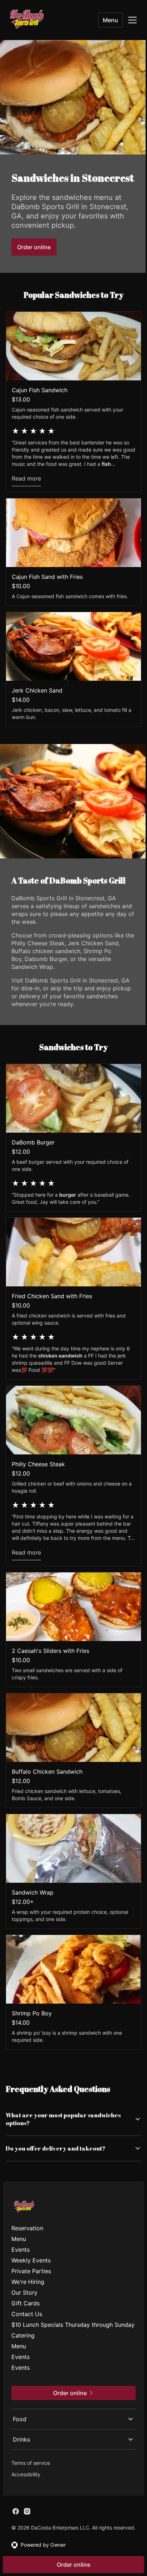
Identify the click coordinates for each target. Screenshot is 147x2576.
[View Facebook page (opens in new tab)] (16, 2532)
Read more (26, 478)
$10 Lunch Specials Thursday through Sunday (62, 2341)
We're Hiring (28, 2294)
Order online (34, 247)
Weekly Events (31, 2273)
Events (21, 2262)
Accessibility (26, 2495)
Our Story (24, 2305)
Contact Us (27, 2326)
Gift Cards (26, 2316)
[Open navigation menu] (132, 20)
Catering (23, 2356)
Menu (110, 20)
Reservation (27, 2241)
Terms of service (31, 2483)
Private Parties (31, 2284)
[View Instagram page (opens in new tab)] (27, 2532)
